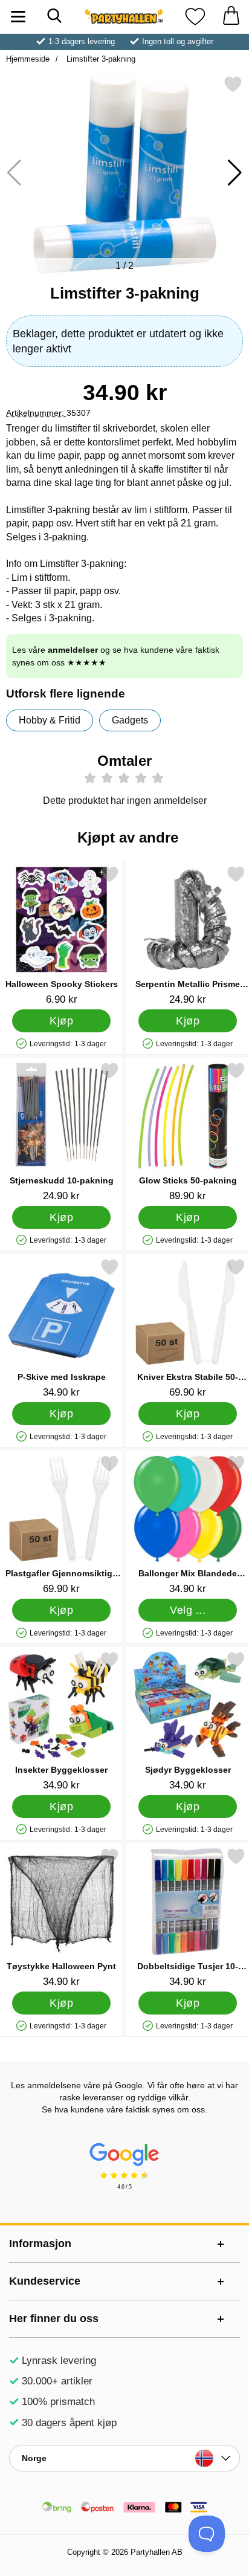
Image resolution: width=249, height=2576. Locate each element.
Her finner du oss (54, 2319)
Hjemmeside (28, 59)
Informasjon (40, 2244)
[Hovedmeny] (18, 17)
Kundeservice (45, 2281)
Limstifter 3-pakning (100, 59)
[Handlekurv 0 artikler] (231, 17)
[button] (235, 173)
